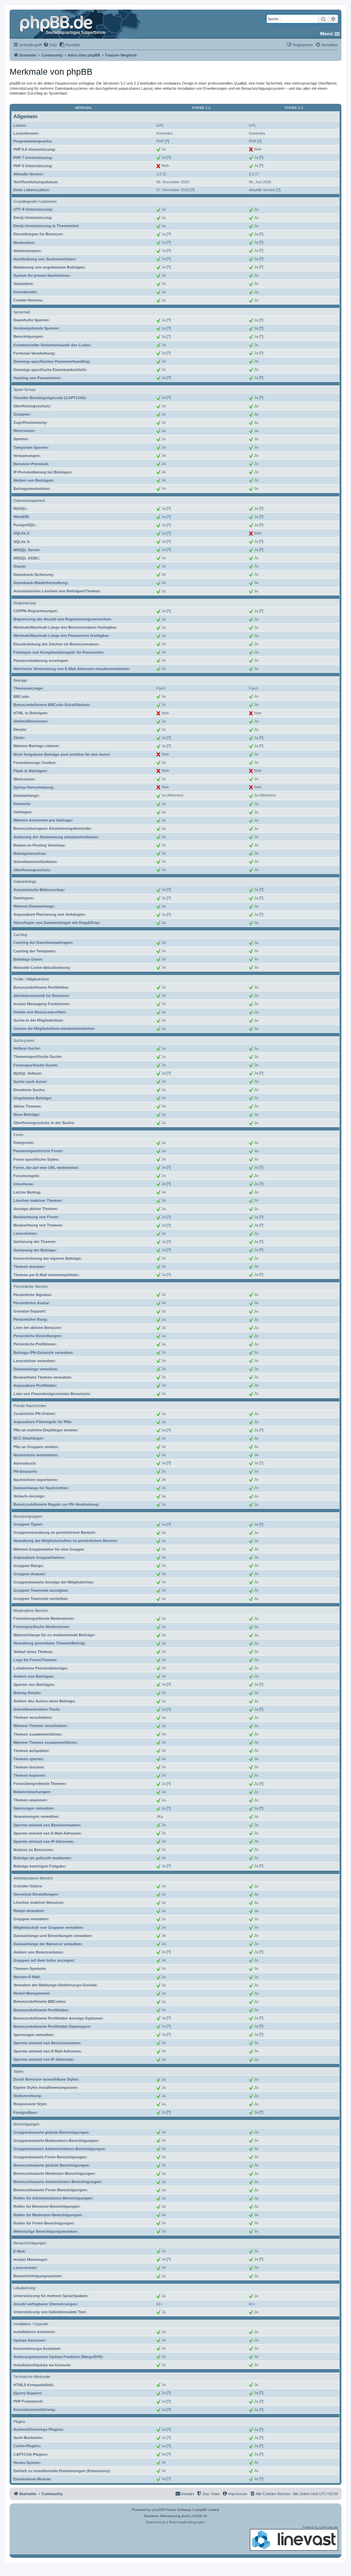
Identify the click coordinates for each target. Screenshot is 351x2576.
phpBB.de (199, 2516)
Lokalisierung (24, 2288)
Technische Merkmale (32, 2377)
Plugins (19, 2421)
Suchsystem (24, 1040)
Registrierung (25, 603)
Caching (20, 935)
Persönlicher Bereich (31, 1286)
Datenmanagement (29, 501)
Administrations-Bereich (33, 1878)
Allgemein (25, 116)
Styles (19, 2071)
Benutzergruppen (28, 1516)
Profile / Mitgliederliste (31, 979)
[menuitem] (50, 45)
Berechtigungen (26, 2124)
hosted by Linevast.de (320, 2527)
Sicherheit (22, 312)
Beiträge (20, 680)
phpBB (157, 2510)
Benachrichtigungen (30, 2243)
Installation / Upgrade (31, 2324)
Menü (327, 34)
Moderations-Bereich (31, 1611)
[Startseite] (63, 24)
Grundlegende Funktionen (35, 201)
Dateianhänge (25, 882)
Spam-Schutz (25, 390)
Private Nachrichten (30, 1406)
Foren (18, 1135)
